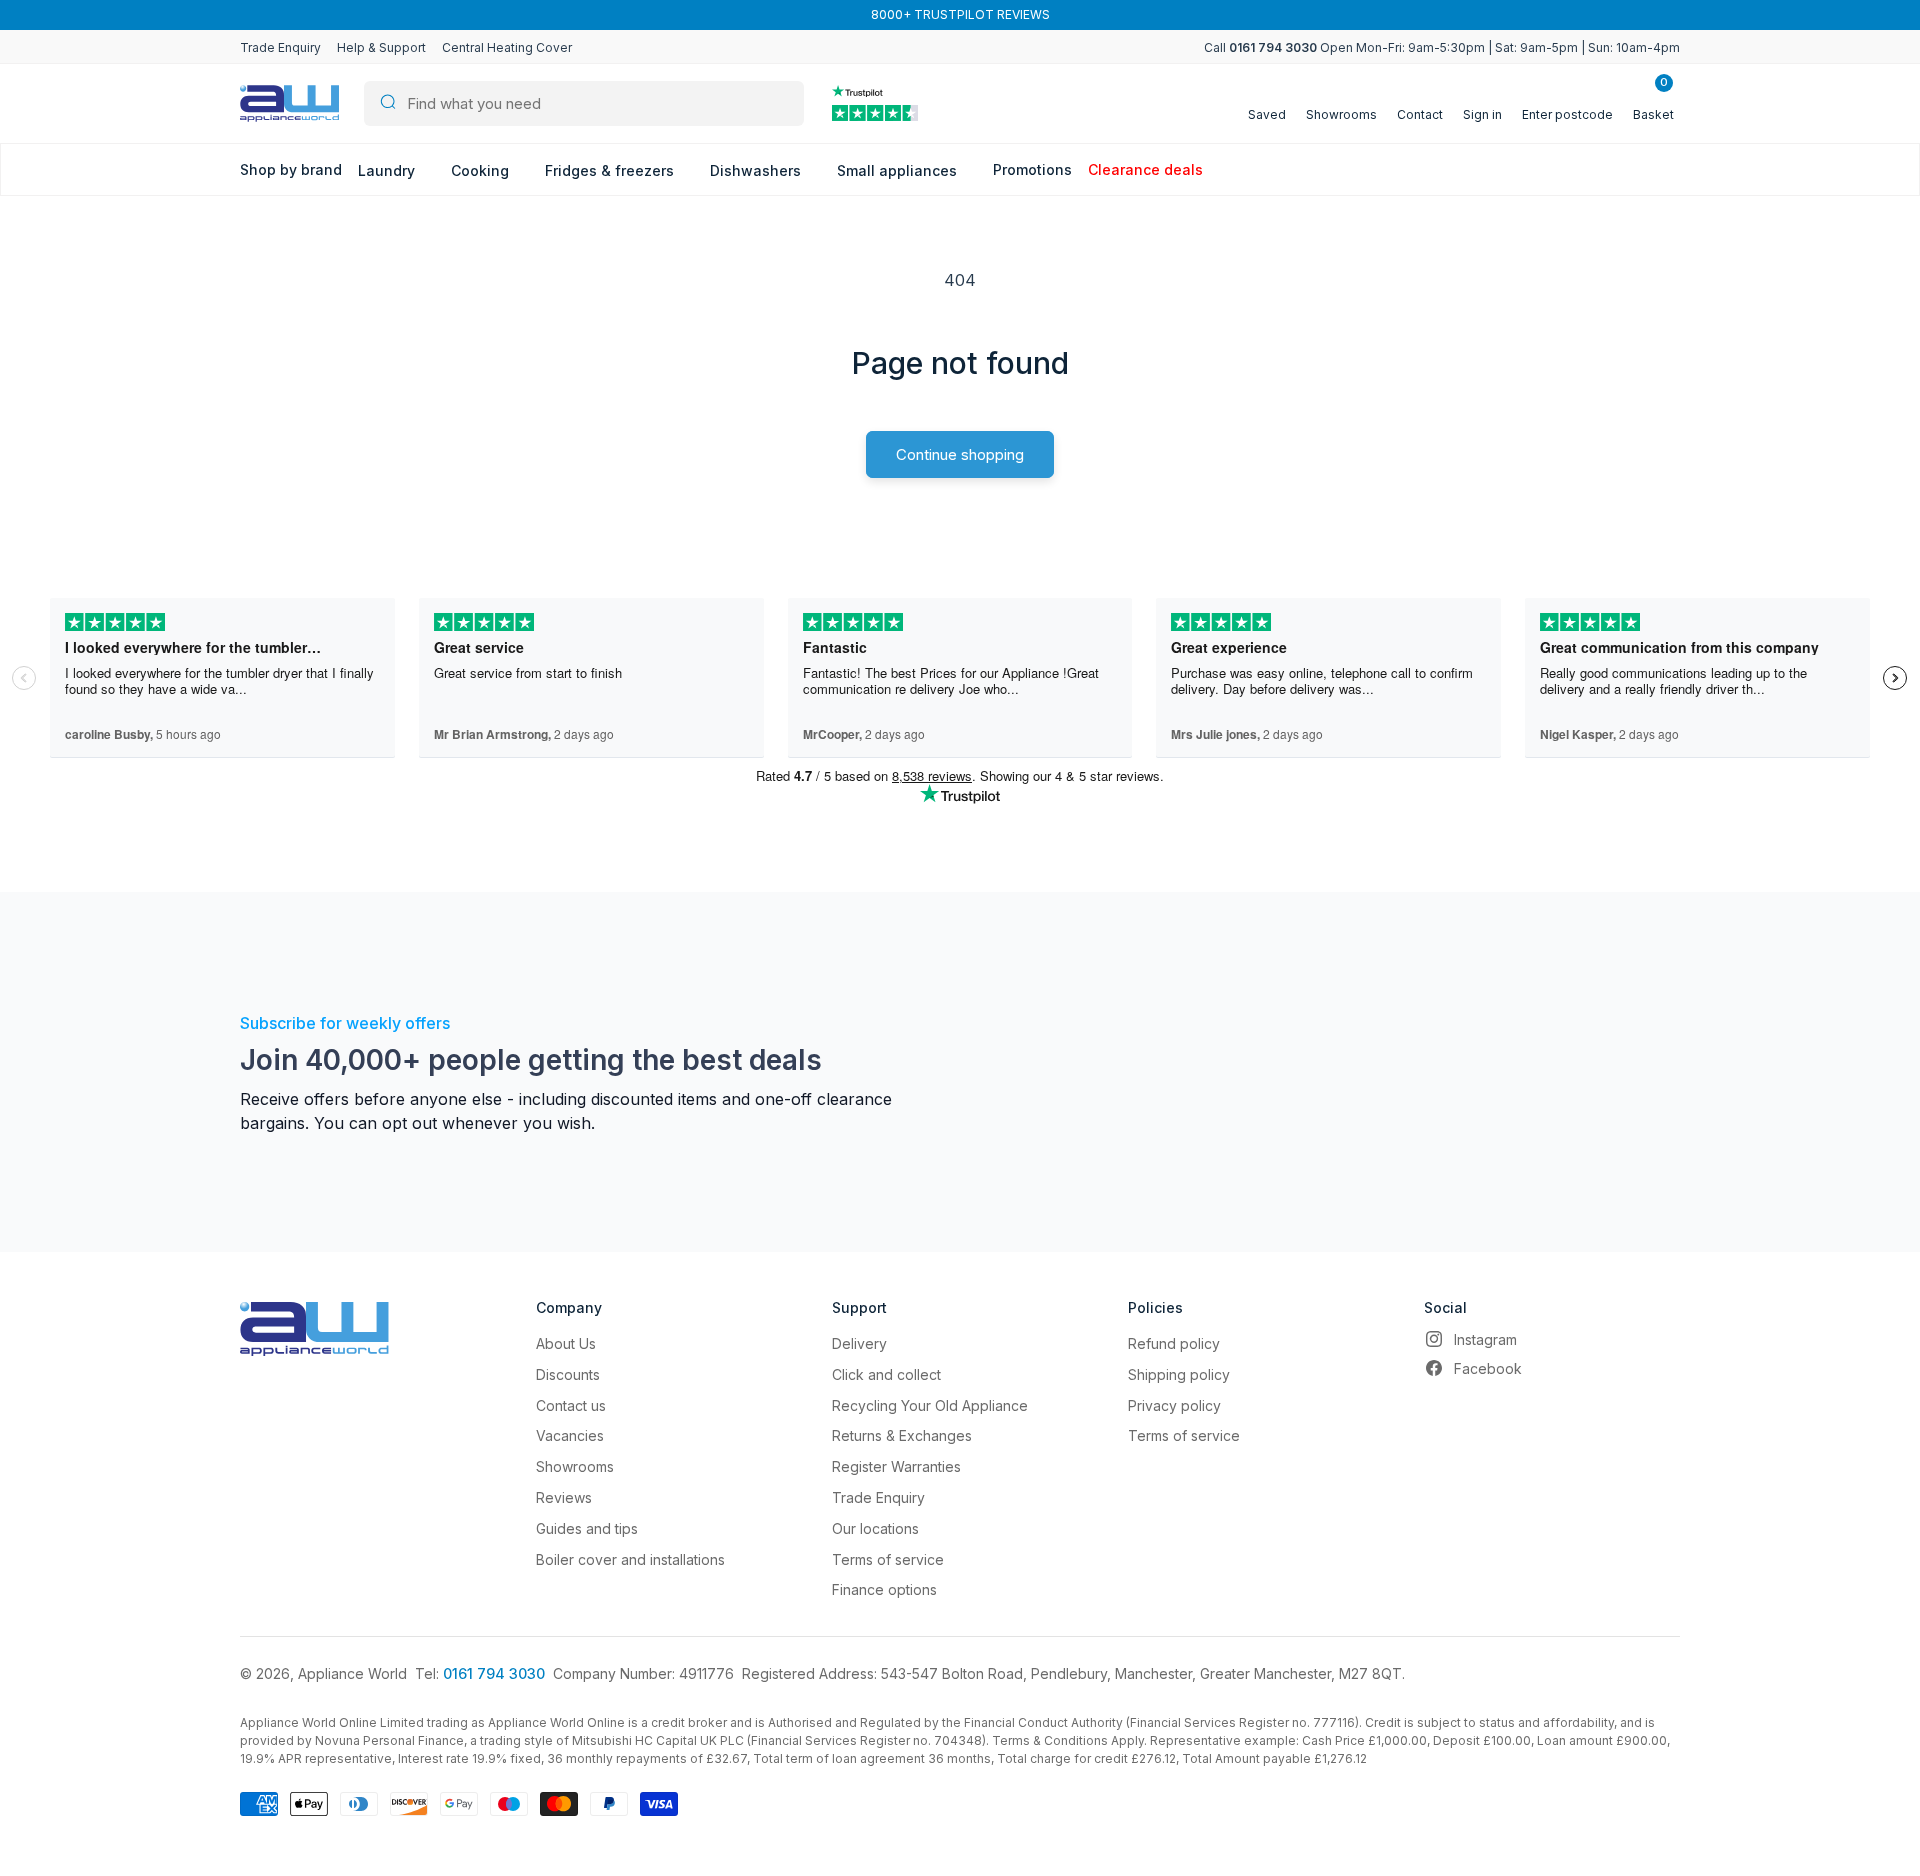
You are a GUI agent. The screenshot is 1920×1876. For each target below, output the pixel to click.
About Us (566, 1343)
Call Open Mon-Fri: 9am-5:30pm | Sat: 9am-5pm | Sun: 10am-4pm (1442, 47)
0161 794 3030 (494, 1673)
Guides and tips (587, 1528)
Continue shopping (960, 454)
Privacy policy (1174, 1405)
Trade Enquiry (280, 47)
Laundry (388, 170)
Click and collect (886, 1374)
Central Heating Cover (507, 47)
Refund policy (1174, 1343)
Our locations (875, 1528)
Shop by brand (291, 169)
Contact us (571, 1405)
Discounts (568, 1374)
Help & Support (381, 47)
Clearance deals (1145, 169)
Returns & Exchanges (902, 1435)
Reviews (564, 1497)
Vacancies (570, 1435)
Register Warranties (896, 1466)
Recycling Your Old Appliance (930, 1405)
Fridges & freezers (611, 170)
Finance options (884, 1589)
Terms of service (888, 1559)
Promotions (1032, 169)
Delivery (859, 1343)
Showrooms (575, 1466)
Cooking (482, 170)
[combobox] (584, 103)
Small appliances (899, 170)
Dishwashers (757, 170)
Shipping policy (1179, 1374)
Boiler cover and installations (630, 1559)
